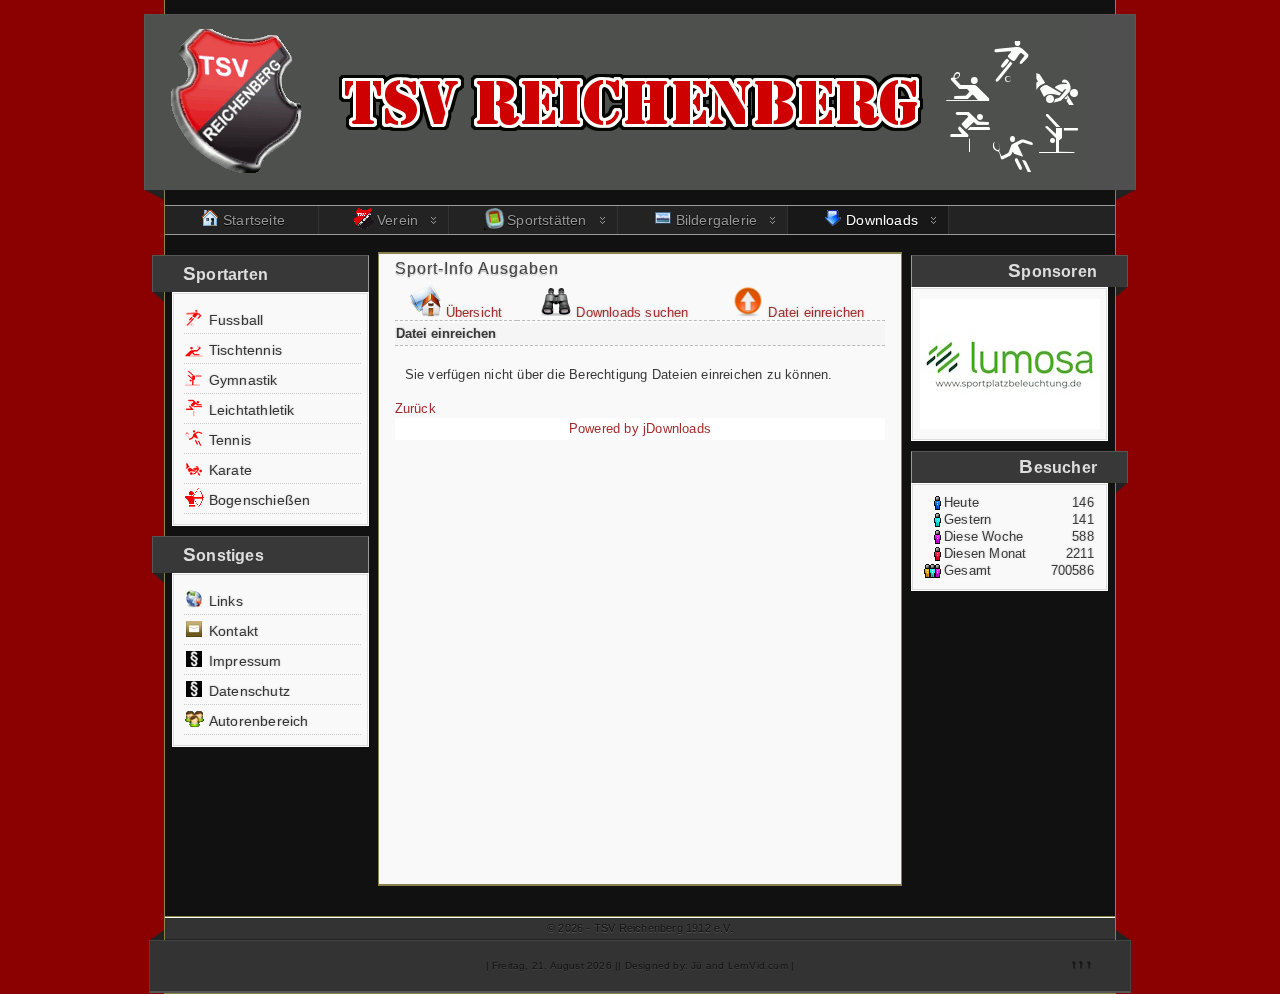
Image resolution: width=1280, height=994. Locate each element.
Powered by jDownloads (640, 428)
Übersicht (474, 312)
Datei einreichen (816, 312)
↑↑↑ (1081, 963)
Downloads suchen (632, 312)
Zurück (415, 408)
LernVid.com (758, 965)
